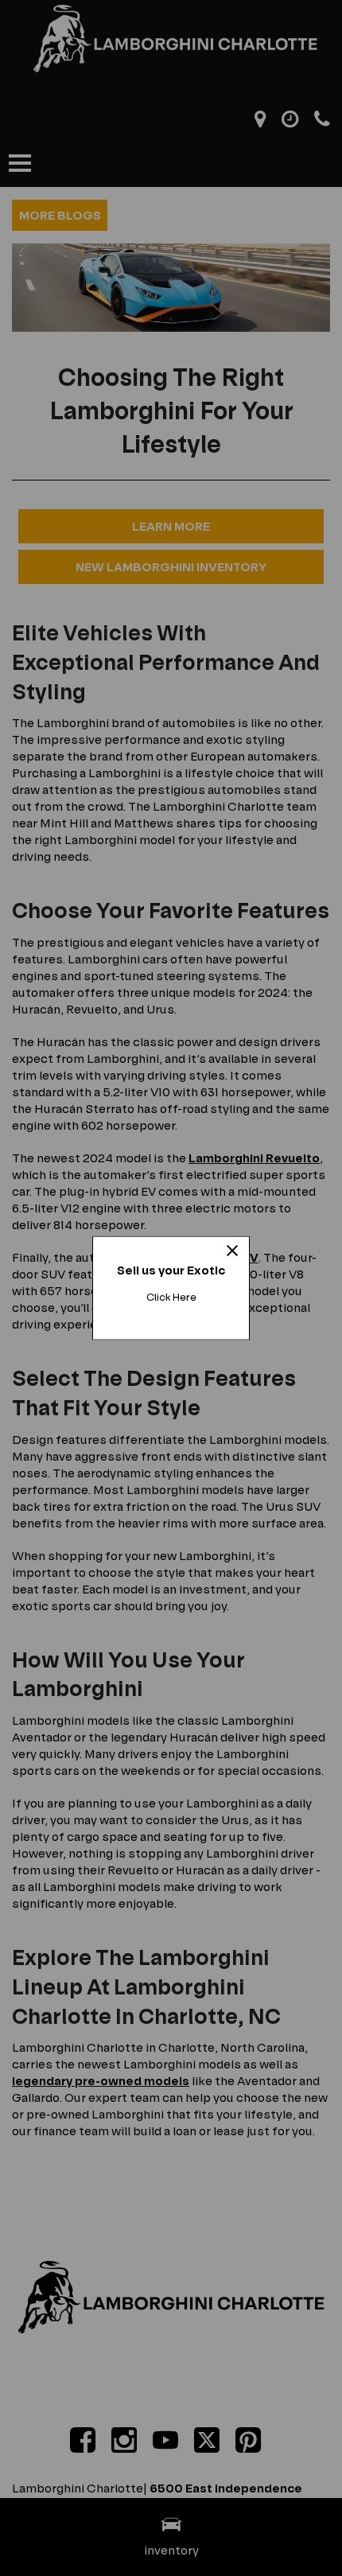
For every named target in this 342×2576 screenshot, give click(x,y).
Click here (171, 1297)
